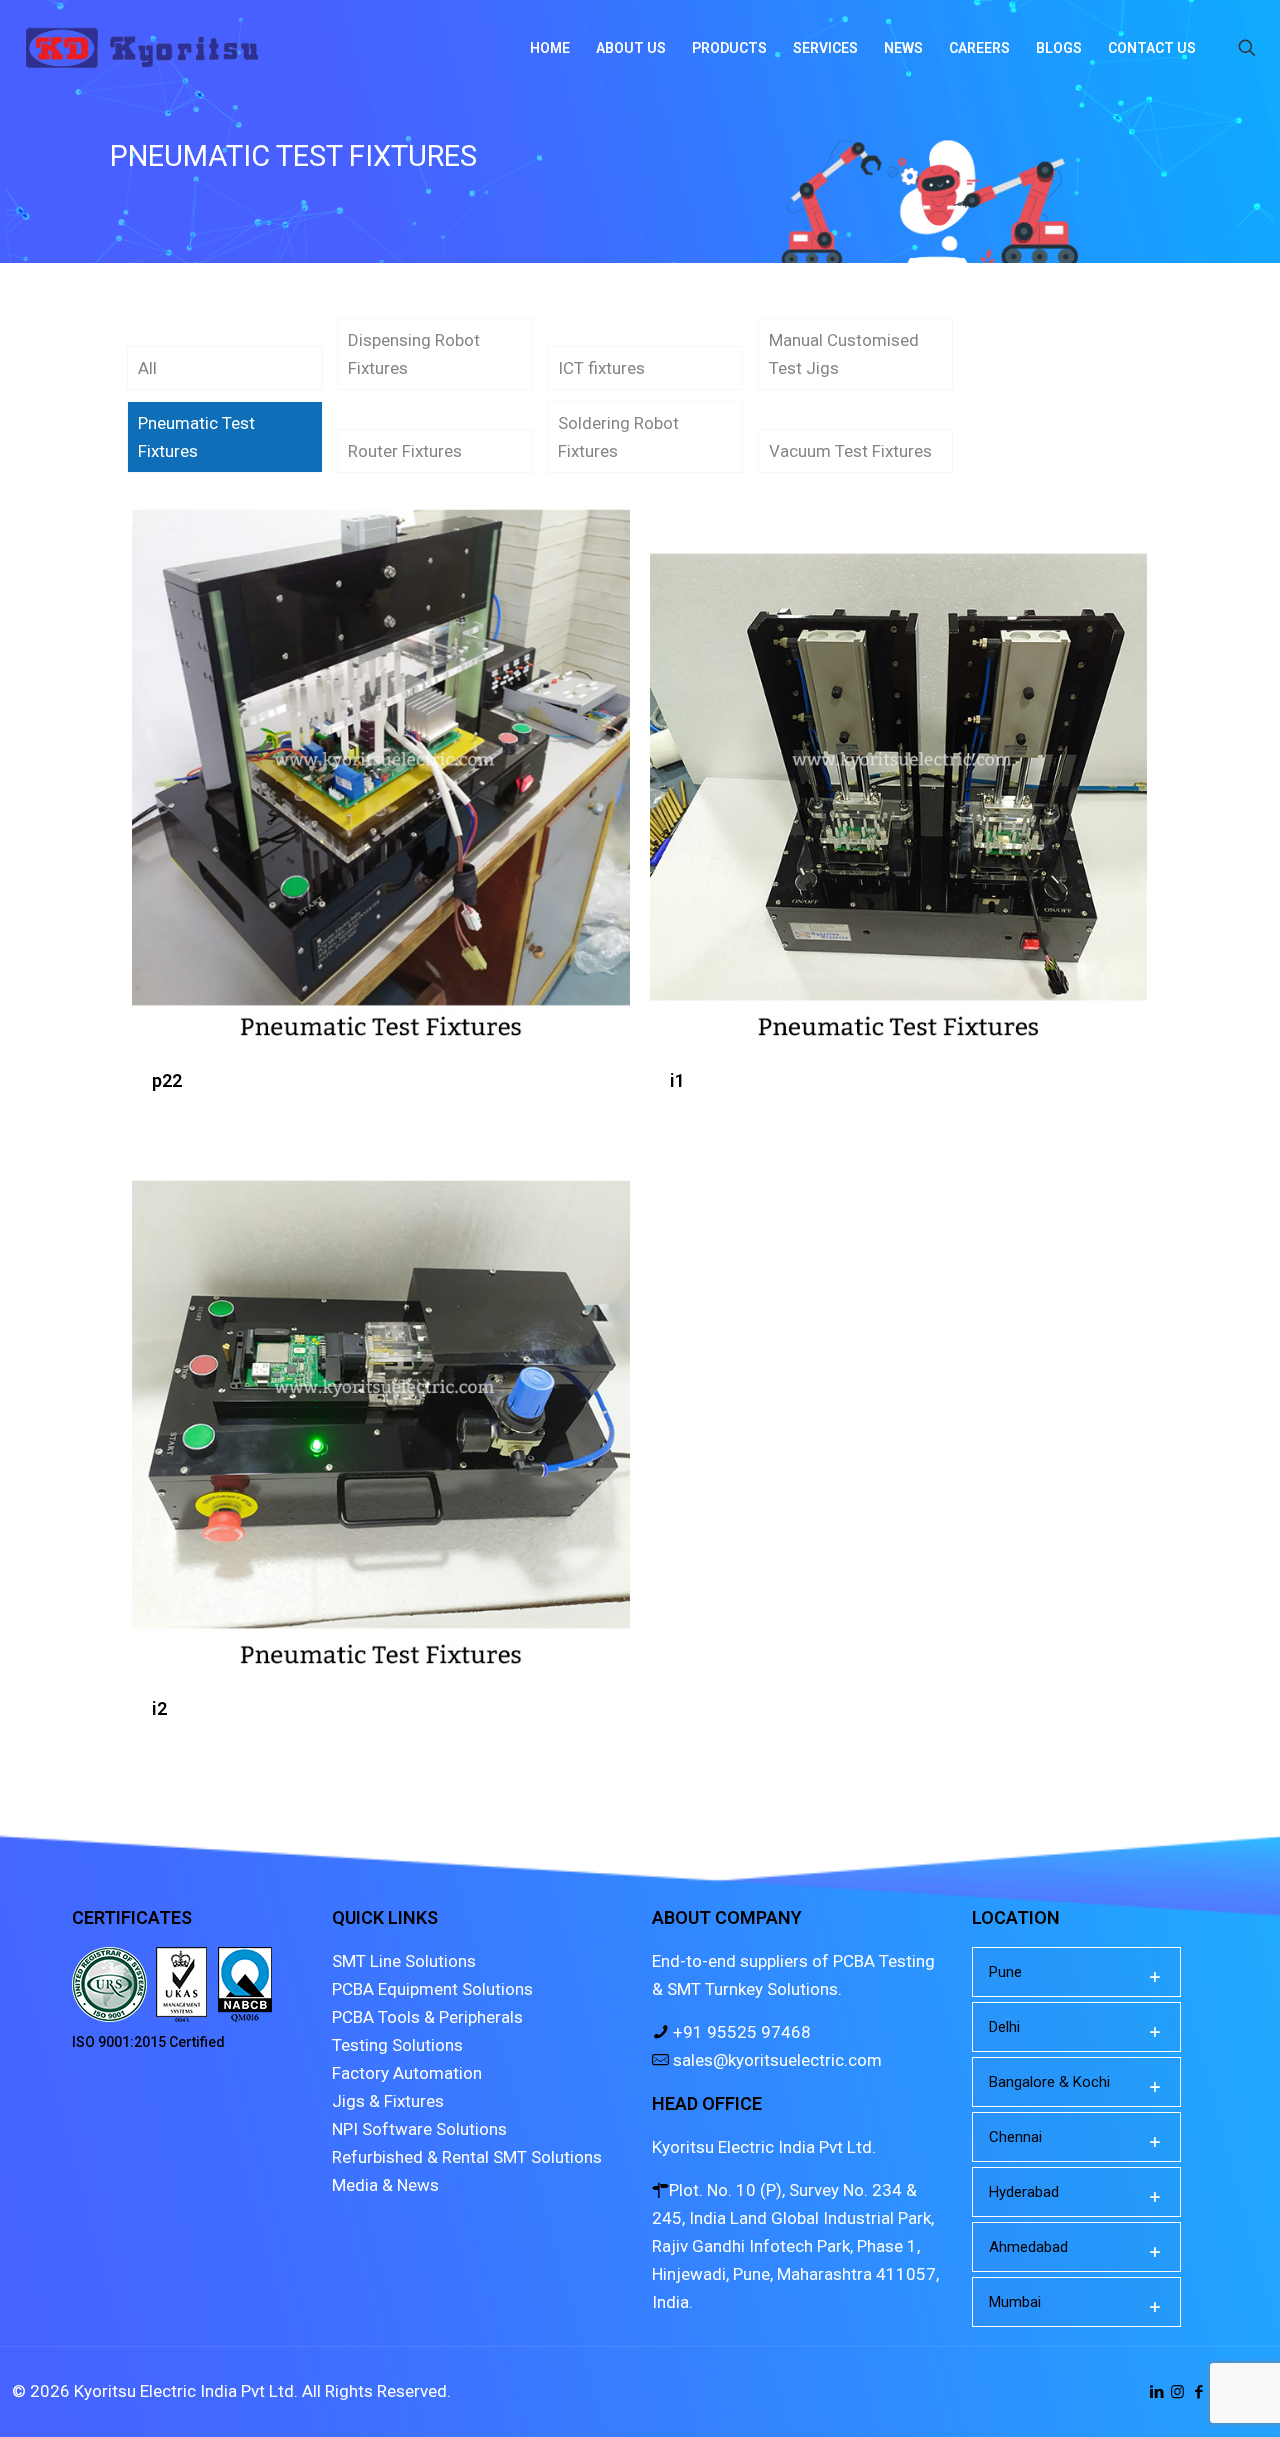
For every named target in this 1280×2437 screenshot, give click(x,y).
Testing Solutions (397, 2045)
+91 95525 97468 (740, 2032)
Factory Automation (407, 2073)
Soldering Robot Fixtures (618, 437)
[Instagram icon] (1177, 2392)
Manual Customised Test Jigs (844, 354)
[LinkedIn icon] (1156, 2392)
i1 (677, 1080)
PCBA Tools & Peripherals (427, 2017)
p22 (167, 1080)
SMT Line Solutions (404, 1961)
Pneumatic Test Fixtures (196, 437)
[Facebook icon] (1198, 2392)
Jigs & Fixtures (388, 2101)
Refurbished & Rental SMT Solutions (467, 2157)
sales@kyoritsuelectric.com (775, 2060)
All (147, 368)
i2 (159, 1708)
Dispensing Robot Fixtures (414, 354)
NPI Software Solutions (419, 2129)
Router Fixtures (405, 451)
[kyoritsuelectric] (142, 47)
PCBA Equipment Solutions (432, 1989)
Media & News (385, 2185)
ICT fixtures (601, 368)
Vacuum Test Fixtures (850, 451)
